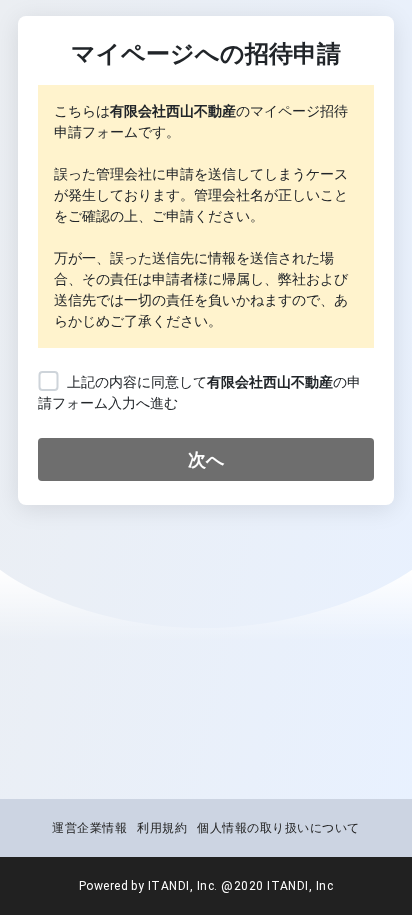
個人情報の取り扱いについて (278, 828)
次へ (206, 459)
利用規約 (162, 828)
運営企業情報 (89, 828)
